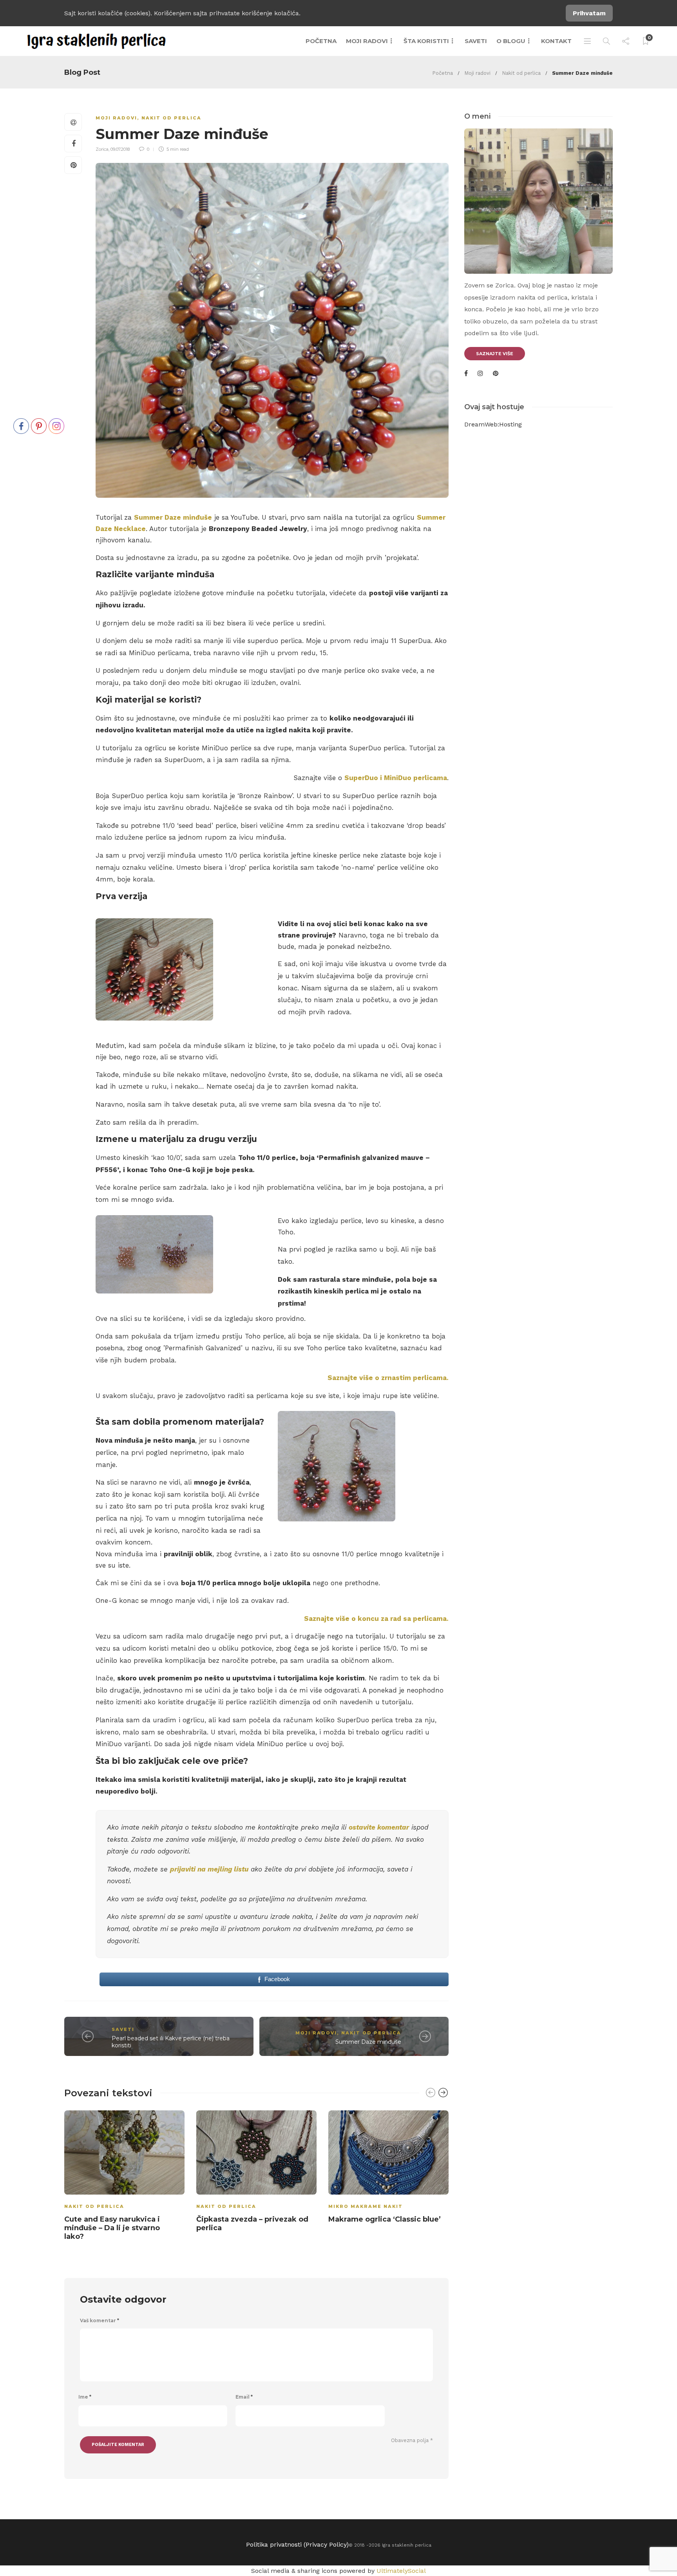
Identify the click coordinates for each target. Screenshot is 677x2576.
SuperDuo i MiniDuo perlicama (396, 778)
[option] (124, 2177)
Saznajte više (495, 354)
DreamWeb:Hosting (493, 424)
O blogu (511, 41)
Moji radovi (367, 41)
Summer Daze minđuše (173, 517)
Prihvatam (589, 13)
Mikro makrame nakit (366, 2206)
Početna (321, 41)
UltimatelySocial (401, 2571)
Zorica (102, 149)
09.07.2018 (120, 149)
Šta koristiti (426, 41)
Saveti (476, 41)
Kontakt (556, 41)
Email (244, 2397)
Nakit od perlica (521, 73)
